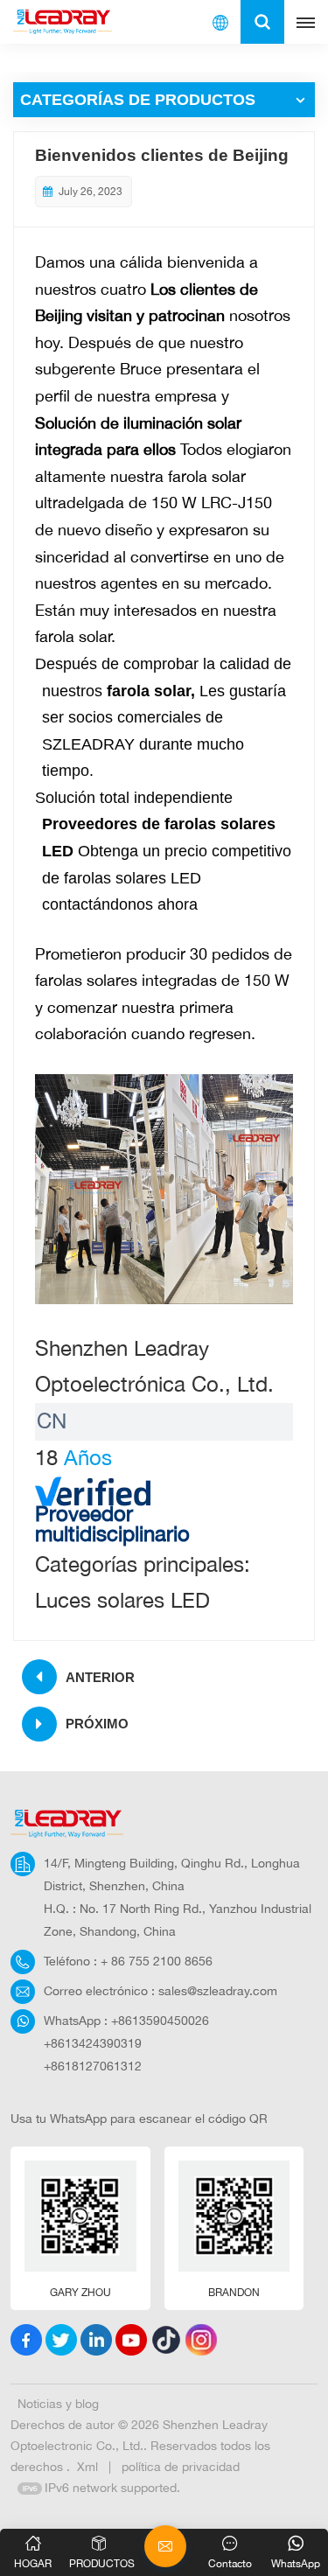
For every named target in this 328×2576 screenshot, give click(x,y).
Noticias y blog (58, 2403)
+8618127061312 (93, 2066)
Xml (87, 2466)
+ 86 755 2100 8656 (157, 1961)
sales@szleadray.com (218, 1990)
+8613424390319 (93, 2043)
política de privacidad (181, 2466)
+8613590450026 (160, 2020)
